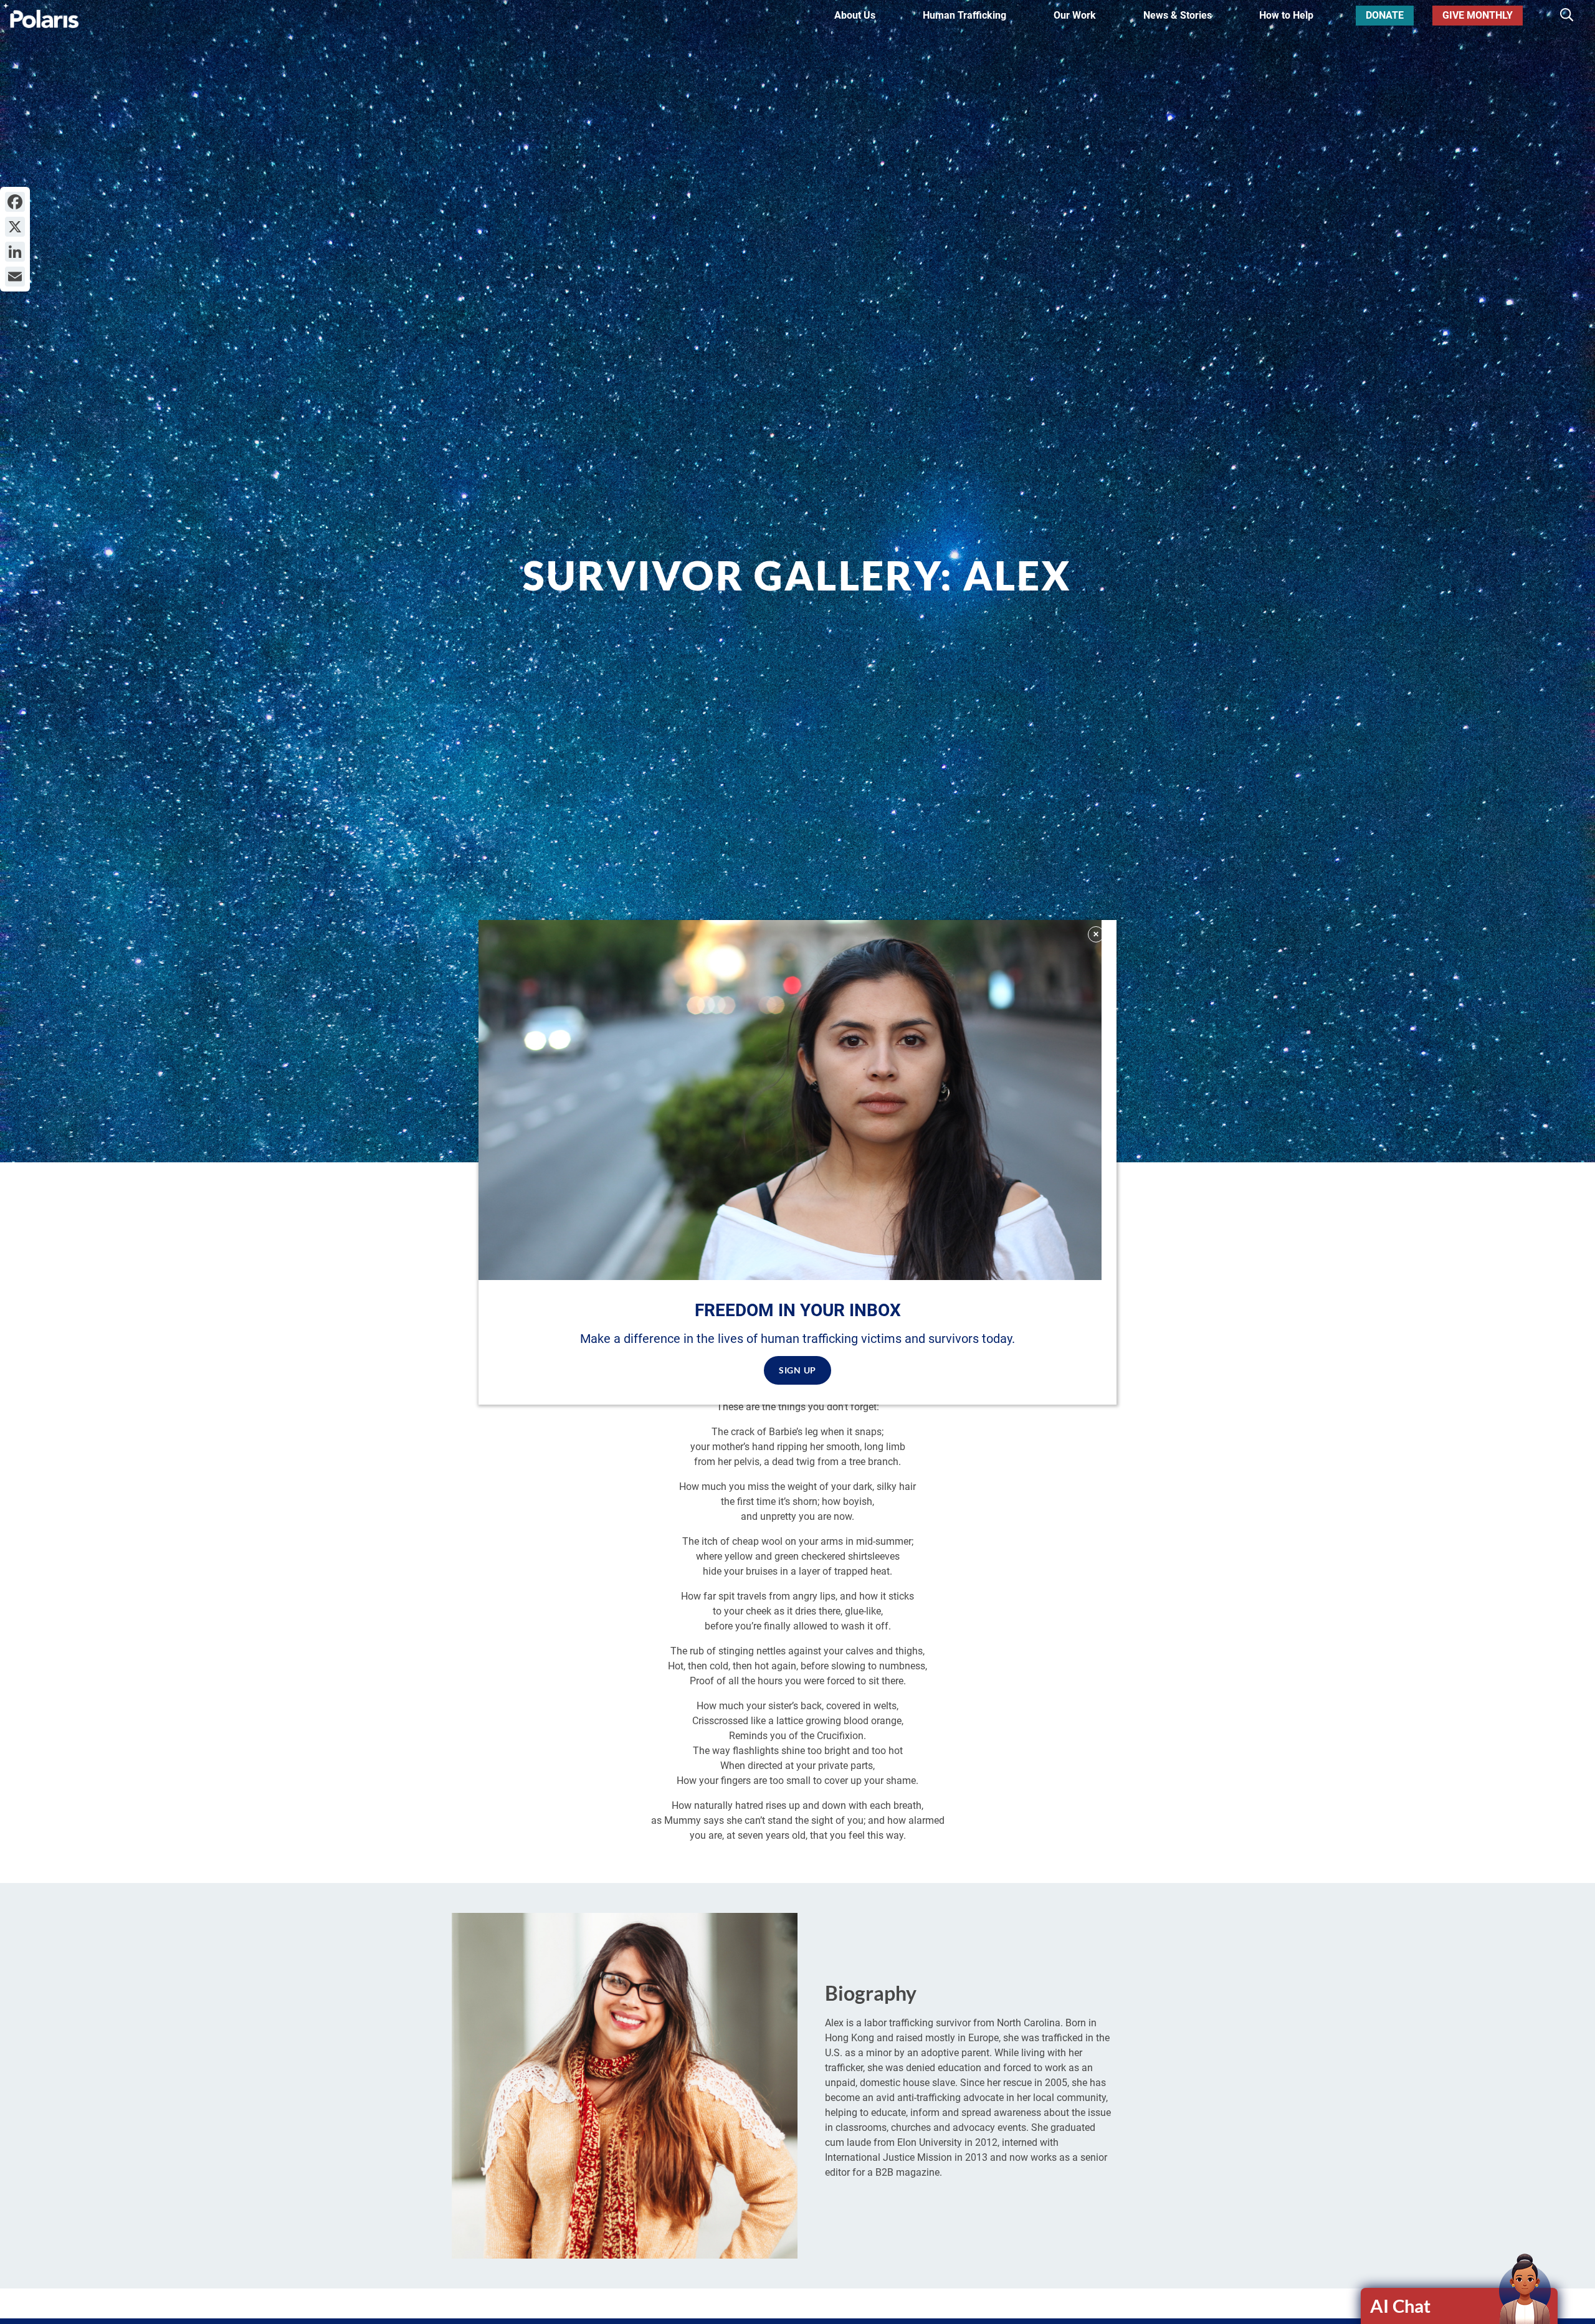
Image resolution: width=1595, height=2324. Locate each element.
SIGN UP (797, 1369)
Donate (1385, 15)
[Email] (15, 277)
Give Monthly (1478, 15)
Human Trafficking (964, 15)
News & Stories (1178, 15)
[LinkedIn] (15, 252)
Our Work (1075, 15)
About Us (855, 15)
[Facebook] (15, 202)
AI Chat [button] (1400, 2306)
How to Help (1286, 15)
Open (1460, 2306)
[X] (15, 227)
